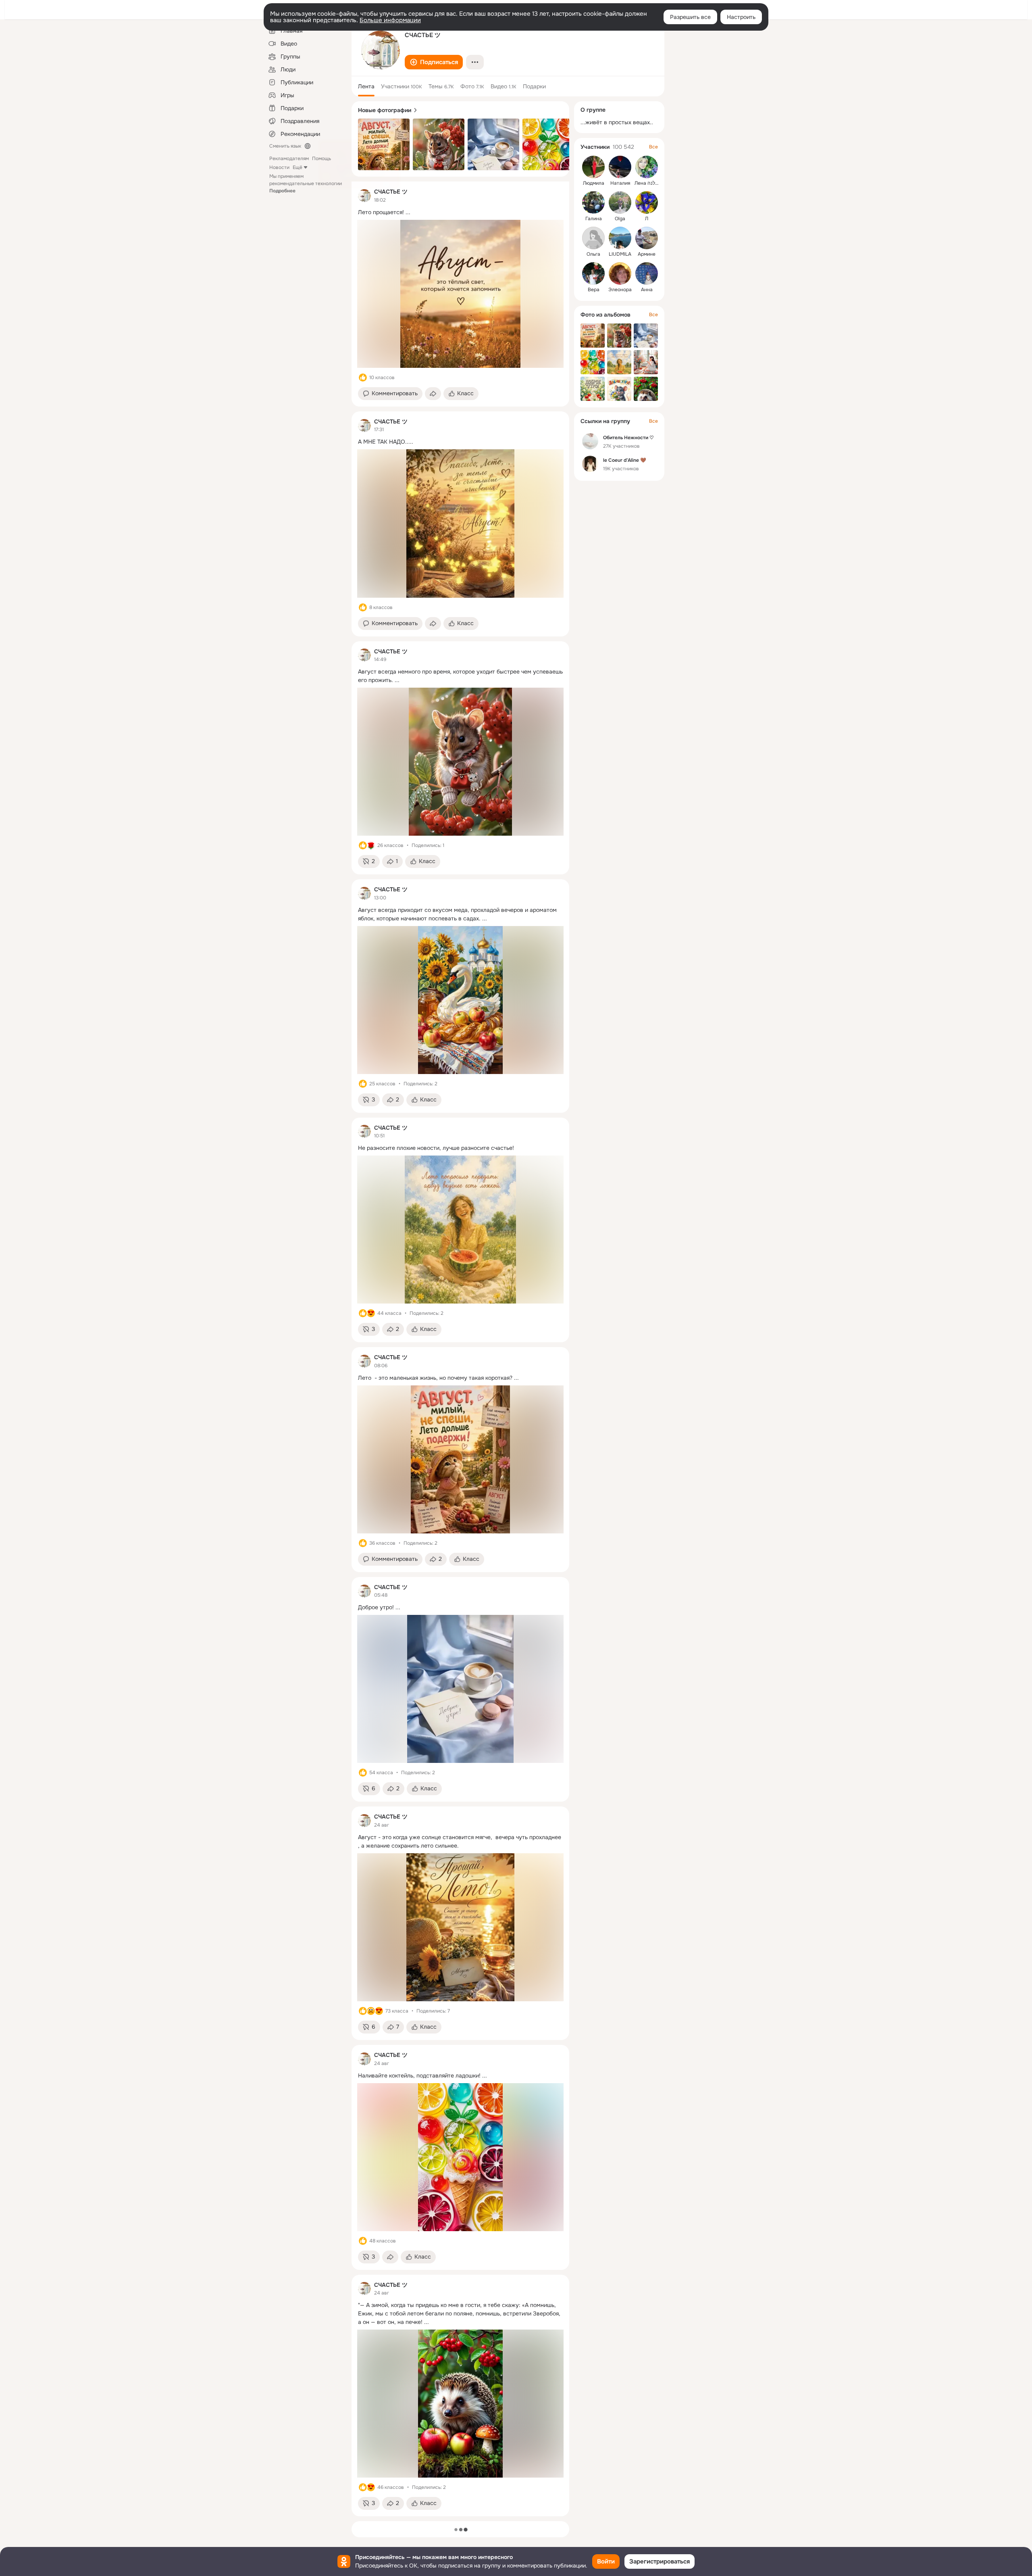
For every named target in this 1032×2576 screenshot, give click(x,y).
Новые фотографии (385, 110)
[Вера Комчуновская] (593, 273)
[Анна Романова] (647, 273)
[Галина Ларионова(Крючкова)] (593, 202)
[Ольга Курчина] (593, 238)
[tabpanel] (460, 1349)
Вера (594, 290)
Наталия (620, 183)
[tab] (366, 86)
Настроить (741, 17)
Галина (594, 219)
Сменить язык (285, 146)
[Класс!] (363, 378)
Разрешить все (690, 17)
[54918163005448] (364, 196)
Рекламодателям (289, 159)
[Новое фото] (384, 144)
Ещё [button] (298, 167)
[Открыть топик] (460, 212)
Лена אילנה (647, 183)
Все (653, 147)
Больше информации (390, 20)
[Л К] (647, 202)
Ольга (593, 254)
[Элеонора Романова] (620, 273)
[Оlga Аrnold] (620, 202)
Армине (647, 254)
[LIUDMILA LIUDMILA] (620, 238)
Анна (647, 290)
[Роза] (371, 845)
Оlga (620, 219)
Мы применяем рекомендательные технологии (306, 184)
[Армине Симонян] (647, 238)
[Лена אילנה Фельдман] (647, 167)
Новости (279, 167)
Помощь (321, 159)
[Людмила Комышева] (593, 167)
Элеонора (620, 290)
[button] (434, 62)
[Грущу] (371, 2011)
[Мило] (371, 1313)
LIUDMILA (620, 254)
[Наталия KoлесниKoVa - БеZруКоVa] (620, 167)
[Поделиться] (433, 394)
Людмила (594, 183)
